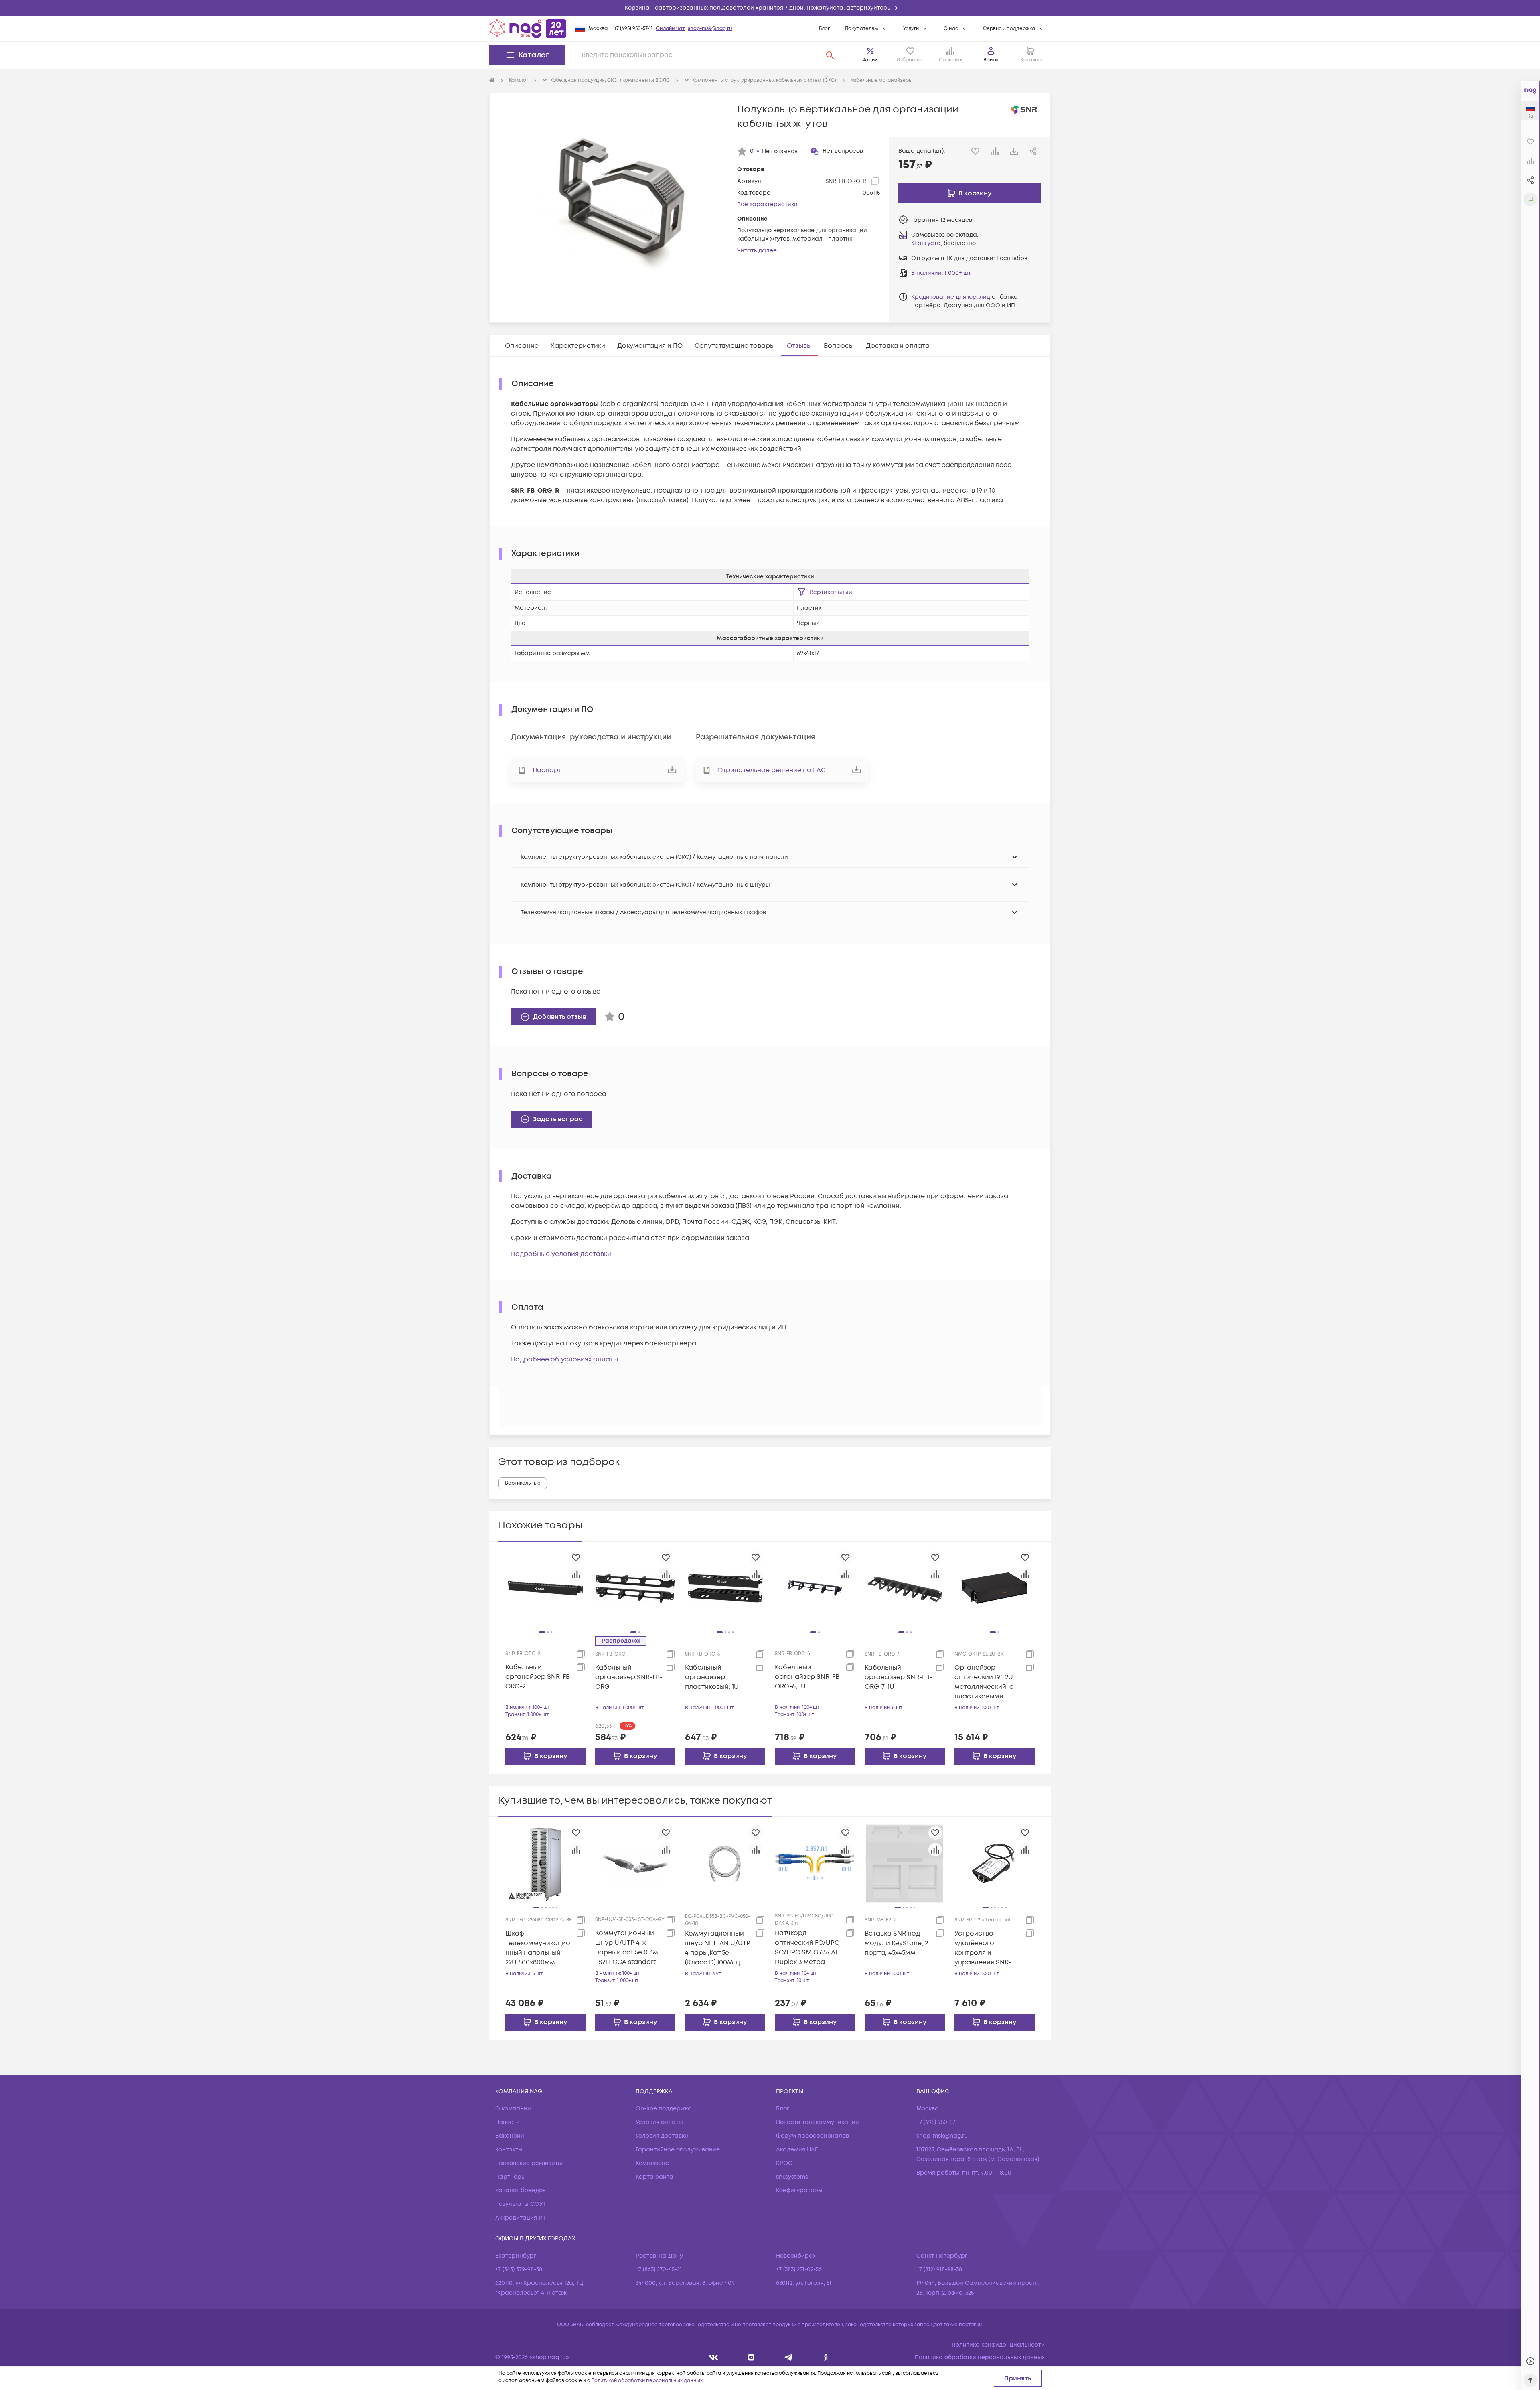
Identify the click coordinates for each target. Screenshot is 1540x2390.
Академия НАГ (797, 2150)
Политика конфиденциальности (998, 2345)
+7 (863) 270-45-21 (659, 2269)
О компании (513, 2109)
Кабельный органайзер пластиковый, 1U (712, 1677)
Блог (824, 29)
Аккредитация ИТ (521, 2218)
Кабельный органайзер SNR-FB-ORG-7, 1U (898, 1677)
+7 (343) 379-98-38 (519, 2269)
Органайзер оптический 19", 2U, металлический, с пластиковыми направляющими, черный (985, 1682)
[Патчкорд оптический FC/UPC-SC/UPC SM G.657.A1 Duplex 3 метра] (815, 1863)
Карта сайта (654, 2177)
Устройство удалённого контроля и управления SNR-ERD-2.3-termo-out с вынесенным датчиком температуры (987, 1948)
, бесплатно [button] (943, 243)
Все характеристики (767, 204)
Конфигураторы (799, 2190)
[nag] (826, 2357)
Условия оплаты (659, 2122)
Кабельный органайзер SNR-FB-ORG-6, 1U (808, 1677)
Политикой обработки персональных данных (647, 2381)
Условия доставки (662, 2136)
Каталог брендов (521, 2190)
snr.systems (792, 2177)
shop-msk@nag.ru (710, 29)
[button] (770, 8)
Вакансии (510, 2136)
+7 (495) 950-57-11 (633, 29)
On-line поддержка (664, 2109)
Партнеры (511, 2177)
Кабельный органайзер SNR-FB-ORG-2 (539, 1677)
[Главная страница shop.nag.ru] (528, 28)
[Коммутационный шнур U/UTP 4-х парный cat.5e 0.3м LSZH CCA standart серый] (635, 1863)
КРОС (784, 2163)
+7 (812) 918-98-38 (939, 2269)
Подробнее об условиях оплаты (564, 1359)
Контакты (509, 2150)
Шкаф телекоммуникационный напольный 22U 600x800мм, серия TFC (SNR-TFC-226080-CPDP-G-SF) (539, 1948)
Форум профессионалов (813, 2136)
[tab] (522, 346)
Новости (508, 2122)
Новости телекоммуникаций (818, 2122)
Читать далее (757, 251)
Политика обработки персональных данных (980, 2357)
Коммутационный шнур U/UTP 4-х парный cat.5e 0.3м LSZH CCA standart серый (627, 1948)
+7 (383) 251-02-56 (799, 2269)
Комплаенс (652, 2163)
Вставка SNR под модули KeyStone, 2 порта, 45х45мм (896, 1943)
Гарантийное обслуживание (678, 2150)
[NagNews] (789, 2357)
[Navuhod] (751, 2357)
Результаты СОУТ (521, 2204)
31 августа (926, 243)
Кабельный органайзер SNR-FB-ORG (629, 1677)
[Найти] (830, 55)
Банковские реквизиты (529, 2163)
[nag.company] (714, 2357)
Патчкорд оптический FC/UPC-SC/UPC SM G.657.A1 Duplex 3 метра (808, 1948)
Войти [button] (991, 60)
